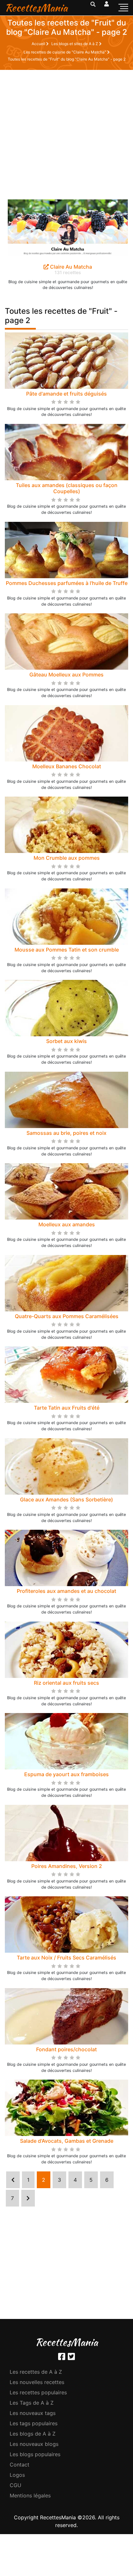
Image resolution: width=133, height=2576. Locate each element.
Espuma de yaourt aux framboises (66, 1774)
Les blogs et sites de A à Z (75, 44)
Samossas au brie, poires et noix (66, 1133)
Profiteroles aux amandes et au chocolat (66, 1591)
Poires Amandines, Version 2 (67, 1866)
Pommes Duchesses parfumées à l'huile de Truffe (67, 583)
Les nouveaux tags (33, 2413)
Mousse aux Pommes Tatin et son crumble (67, 950)
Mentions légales (30, 2495)
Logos (17, 2475)
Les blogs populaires (35, 2454)
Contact (20, 2465)
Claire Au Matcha (70, 267)
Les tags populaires (34, 2423)
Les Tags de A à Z (32, 2403)
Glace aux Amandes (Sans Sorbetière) (66, 1499)
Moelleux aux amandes (67, 1224)
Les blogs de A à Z (33, 2434)
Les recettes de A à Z (36, 2372)
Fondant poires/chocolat (66, 2049)
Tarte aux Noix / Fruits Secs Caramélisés (66, 1958)
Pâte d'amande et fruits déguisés (66, 394)
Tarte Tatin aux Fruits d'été (67, 1408)
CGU (15, 2485)
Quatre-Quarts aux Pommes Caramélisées (67, 1316)
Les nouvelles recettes (37, 2382)
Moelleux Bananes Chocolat (67, 766)
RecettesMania (36, 8)
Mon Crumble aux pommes (67, 858)
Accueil (39, 44)
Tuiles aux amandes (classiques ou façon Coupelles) (67, 488)
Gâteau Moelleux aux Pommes (66, 675)
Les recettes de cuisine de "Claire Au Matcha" (65, 52)
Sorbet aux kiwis (66, 1041)
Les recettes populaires (38, 2392)
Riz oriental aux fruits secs (66, 1683)
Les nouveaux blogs (34, 2444)
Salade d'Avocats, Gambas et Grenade (67, 2141)
